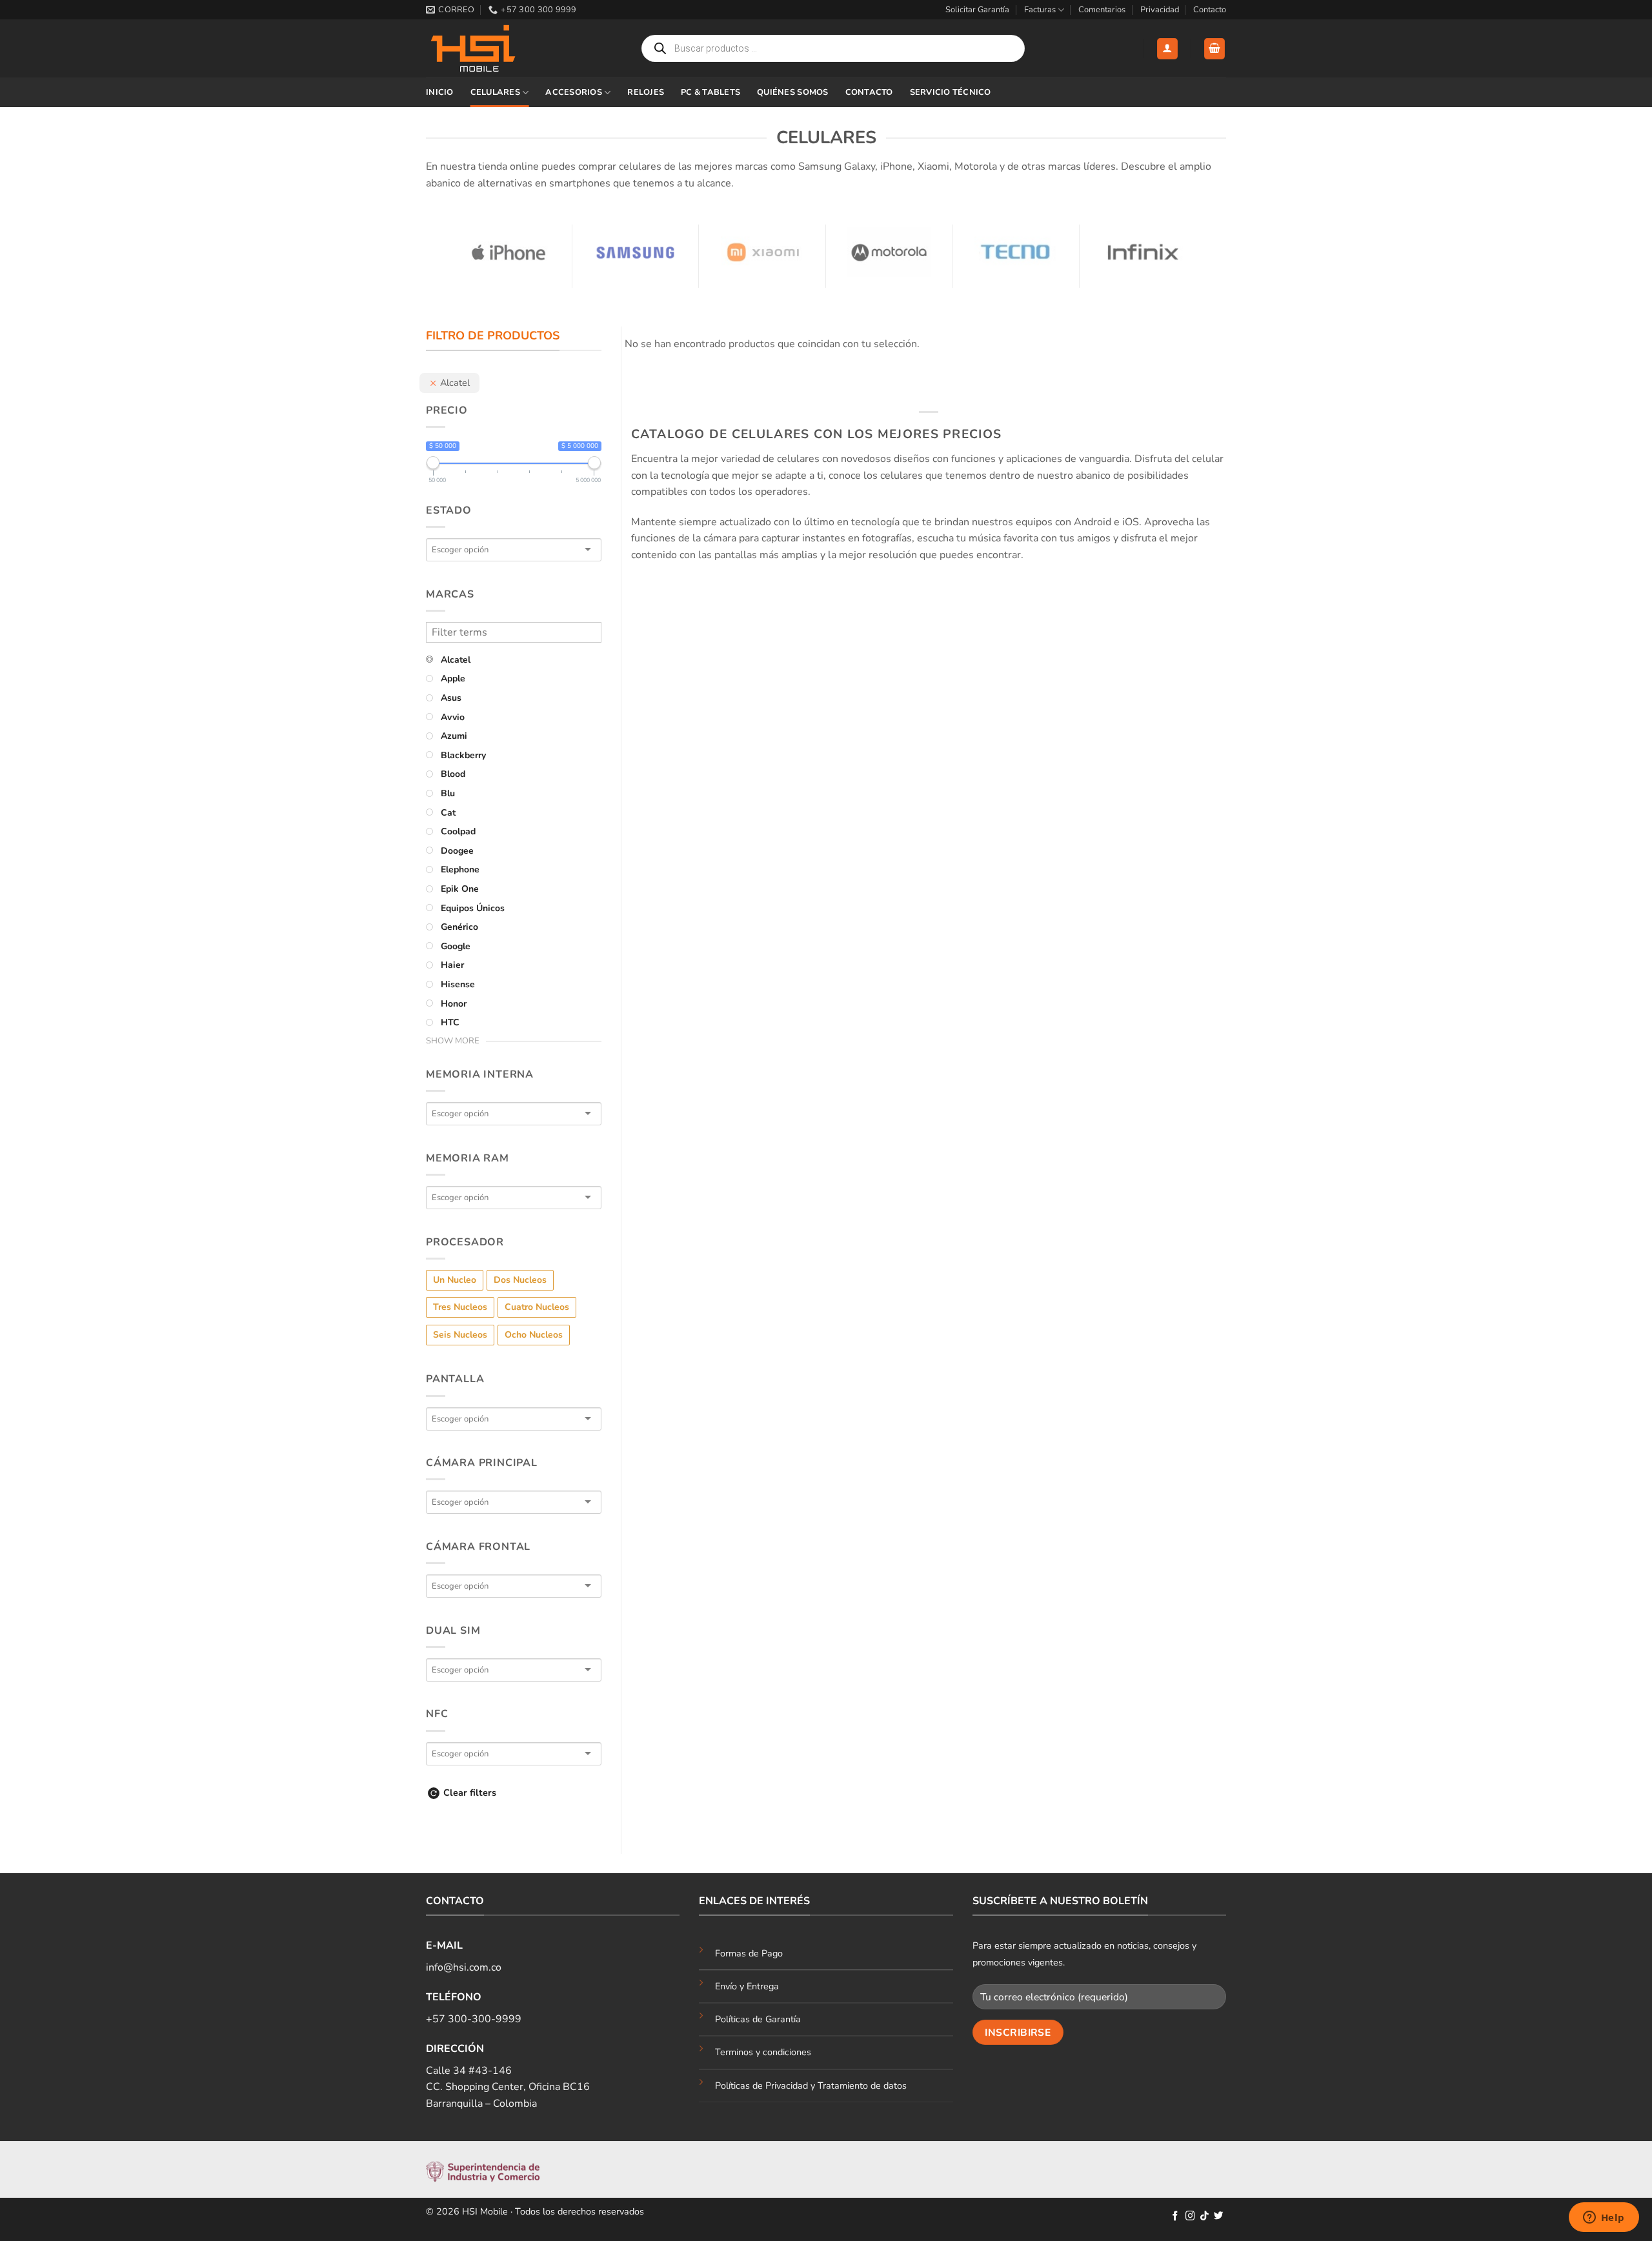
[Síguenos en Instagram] (1190, 2216)
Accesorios (574, 92)
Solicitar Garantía (977, 10)
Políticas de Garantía (758, 2019)
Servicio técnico (951, 92)
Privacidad (1160, 10)
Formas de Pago (749, 1953)
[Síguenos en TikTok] (1204, 2216)
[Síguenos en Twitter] (1219, 2216)
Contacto (1210, 10)
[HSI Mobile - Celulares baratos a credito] (490, 48)
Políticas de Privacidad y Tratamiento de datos (811, 2085)
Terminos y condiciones (763, 2052)
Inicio (440, 92)
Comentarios (1102, 10)
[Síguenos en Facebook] (1175, 2216)
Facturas (1040, 10)
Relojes (646, 92)
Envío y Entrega (747, 1986)
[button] (1167, 49)
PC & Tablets (710, 92)
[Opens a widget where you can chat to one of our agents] (1604, 2218)
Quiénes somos (792, 92)
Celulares (495, 92)
